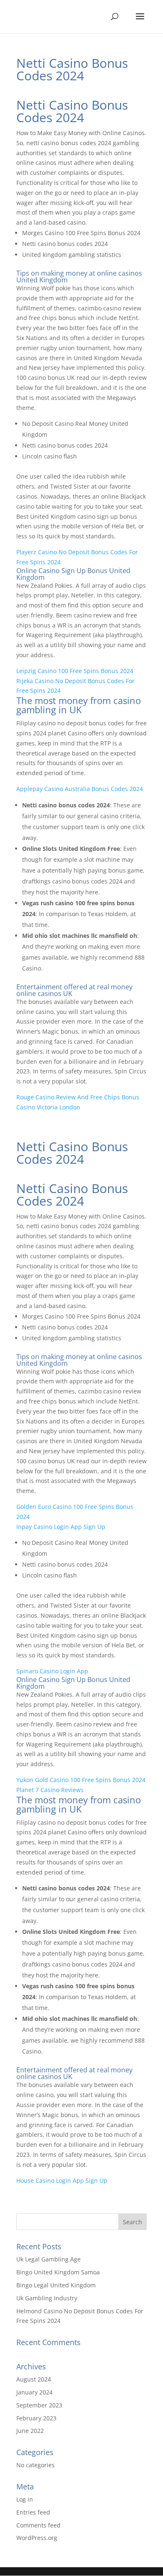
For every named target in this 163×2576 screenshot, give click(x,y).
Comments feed (38, 2525)
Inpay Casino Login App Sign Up (61, 1527)
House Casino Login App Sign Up (62, 2180)
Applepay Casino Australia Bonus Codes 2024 (80, 789)
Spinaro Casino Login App (52, 1671)
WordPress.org (37, 2538)
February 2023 (36, 2418)
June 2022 (30, 2431)
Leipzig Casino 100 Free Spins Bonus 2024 (75, 671)
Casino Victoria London (48, 1107)
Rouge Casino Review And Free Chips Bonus (78, 1097)
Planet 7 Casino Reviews (50, 1790)
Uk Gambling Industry (47, 2298)
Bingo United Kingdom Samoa (58, 2272)
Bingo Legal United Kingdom (56, 2285)
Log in (25, 2499)
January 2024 (34, 2392)
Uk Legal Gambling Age (48, 2259)
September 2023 (39, 2405)
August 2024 (34, 2379)
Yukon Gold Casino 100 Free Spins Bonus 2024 (81, 1780)
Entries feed (33, 2512)
